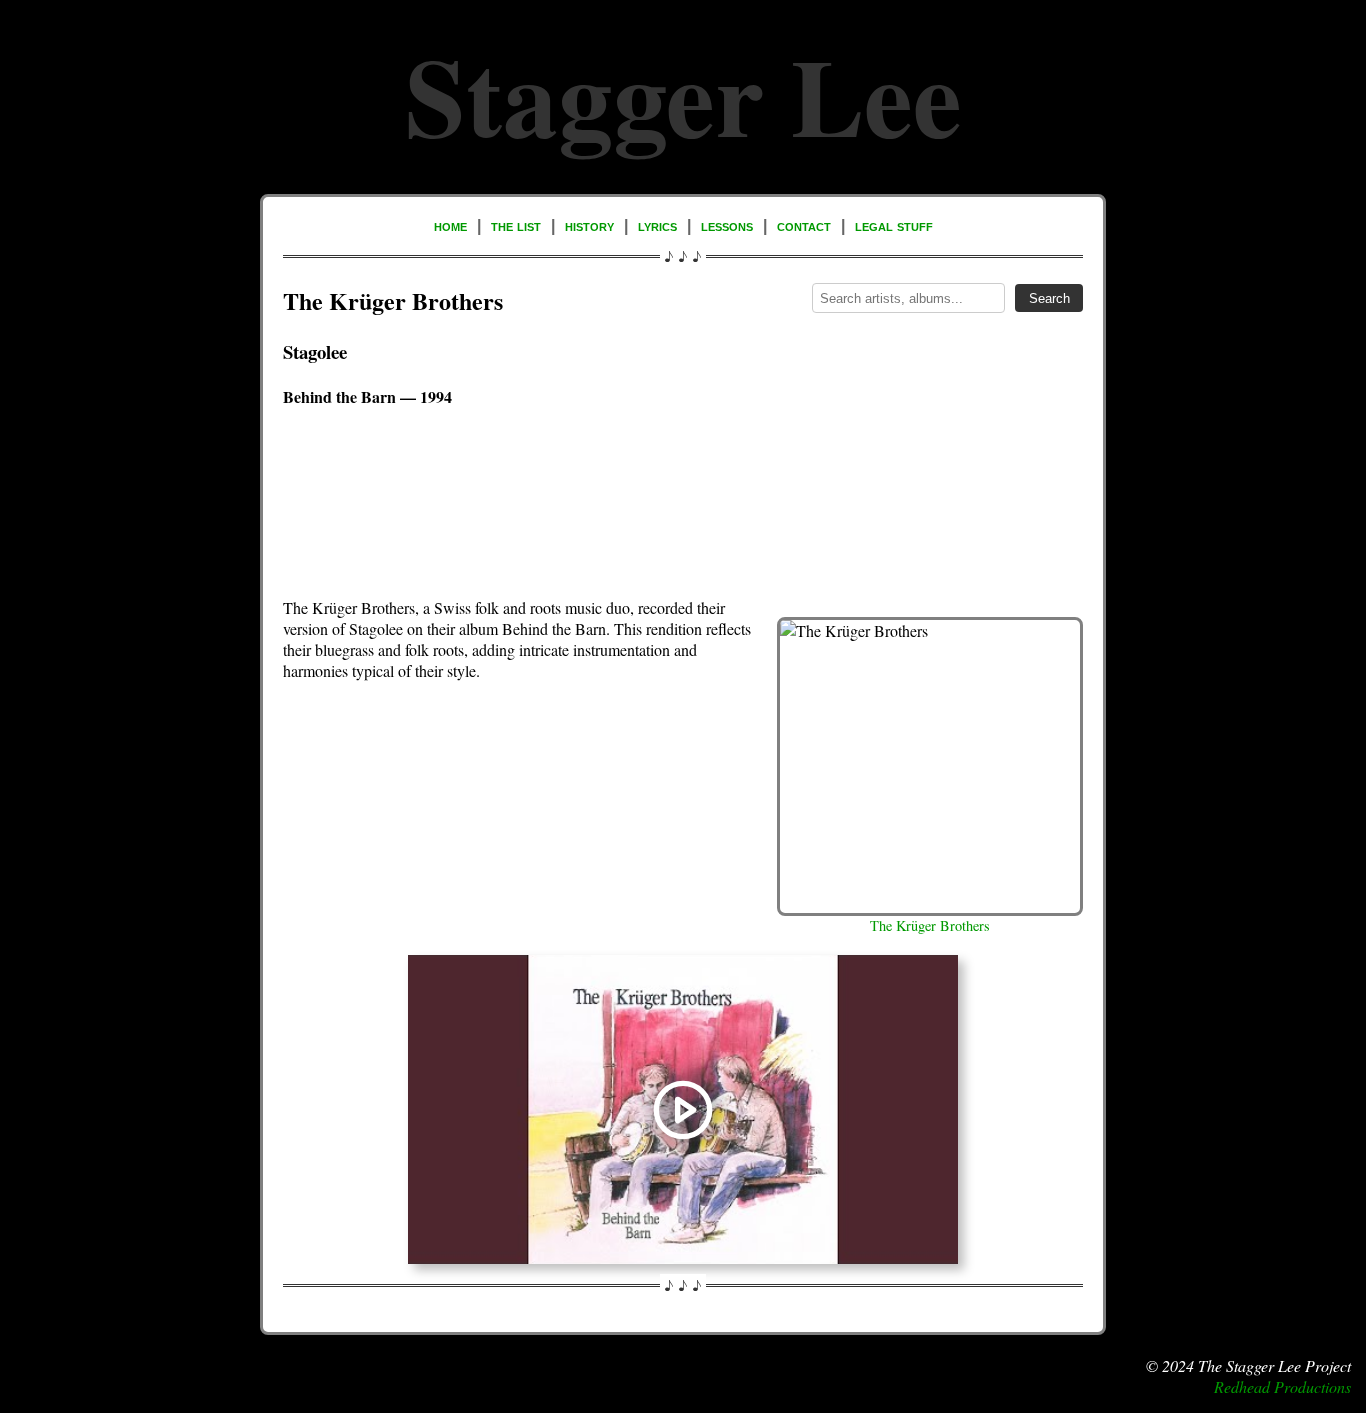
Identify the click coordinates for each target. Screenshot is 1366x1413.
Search (1049, 298)
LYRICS (657, 225)
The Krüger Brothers (930, 925)
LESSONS (727, 225)
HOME (450, 225)
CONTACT (804, 225)
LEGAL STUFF (894, 225)
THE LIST (516, 225)
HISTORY (589, 225)
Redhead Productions (1282, 1386)
